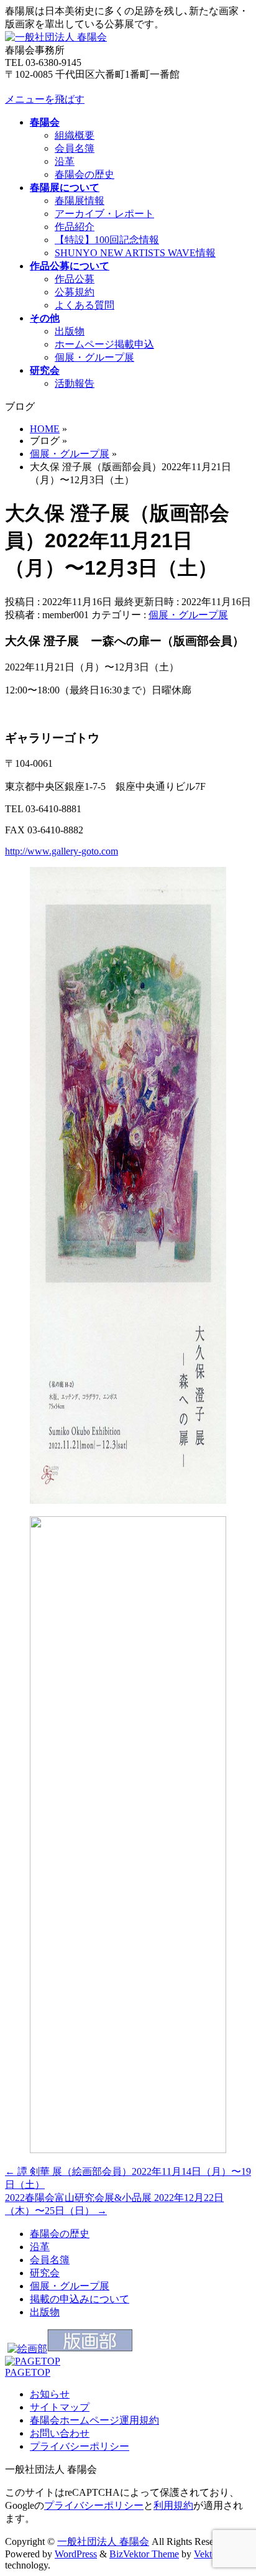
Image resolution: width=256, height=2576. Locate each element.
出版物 (70, 331)
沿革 (65, 161)
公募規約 (75, 292)
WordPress (76, 2554)
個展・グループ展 (94, 357)
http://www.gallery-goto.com (62, 851)
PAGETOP (28, 2372)
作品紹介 (75, 227)
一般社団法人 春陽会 (103, 2541)
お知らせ (50, 2394)
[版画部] (90, 2349)
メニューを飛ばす (45, 99)
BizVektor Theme (144, 2554)
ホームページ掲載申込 (104, 344)
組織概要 (75, 135)
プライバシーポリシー (80, 2446)
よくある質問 (85, 305)
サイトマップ (60, 2407)
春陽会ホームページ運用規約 (94, 2420)
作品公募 (75, 279)
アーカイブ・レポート (104, 214)
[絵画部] (27, 2349)
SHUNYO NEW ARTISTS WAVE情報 (135, 253)
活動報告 (75, 383)
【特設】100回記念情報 (107, 240)
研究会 (45, 2273)
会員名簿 (75, 148)
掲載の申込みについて (80, 2299)
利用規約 (173, 2505)
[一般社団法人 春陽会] (56, 37)
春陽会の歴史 (85, 174)
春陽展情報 (80, 201)
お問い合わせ (60, 2433)
